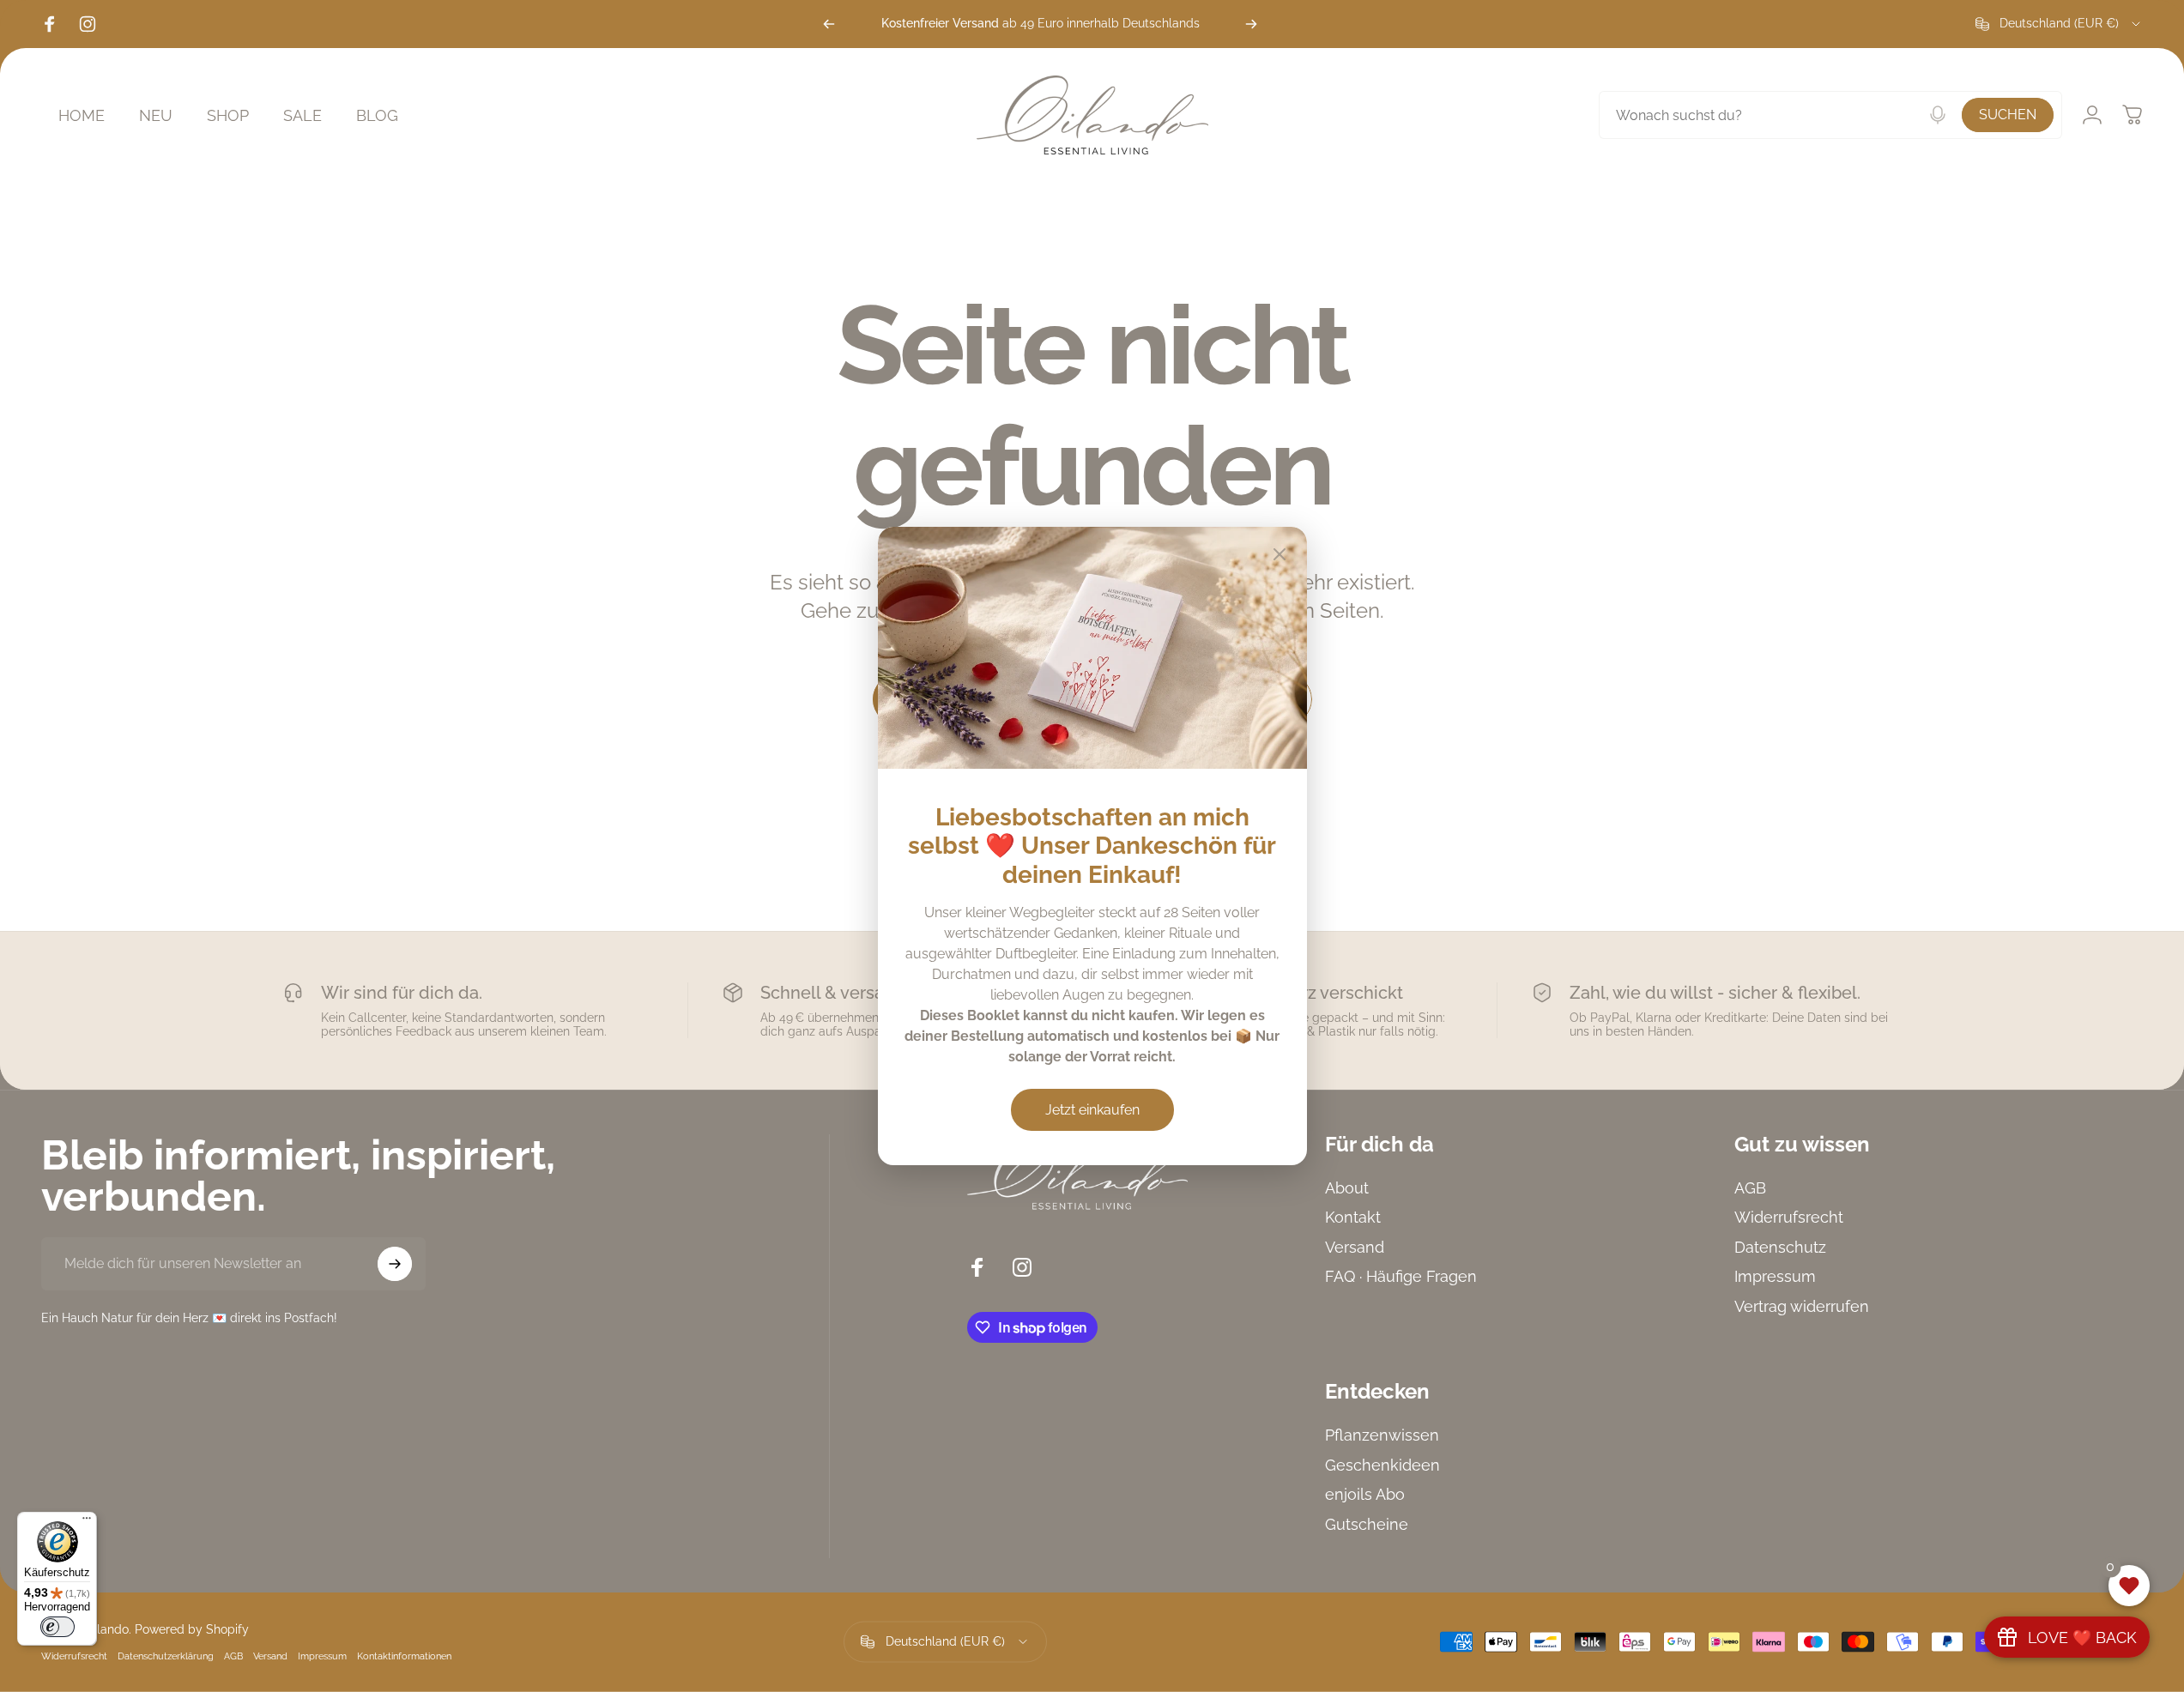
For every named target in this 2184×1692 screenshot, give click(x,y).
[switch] (57, 1627)
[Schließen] (1280, 554)
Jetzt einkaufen (1092, 1110)
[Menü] (87, 1522)
